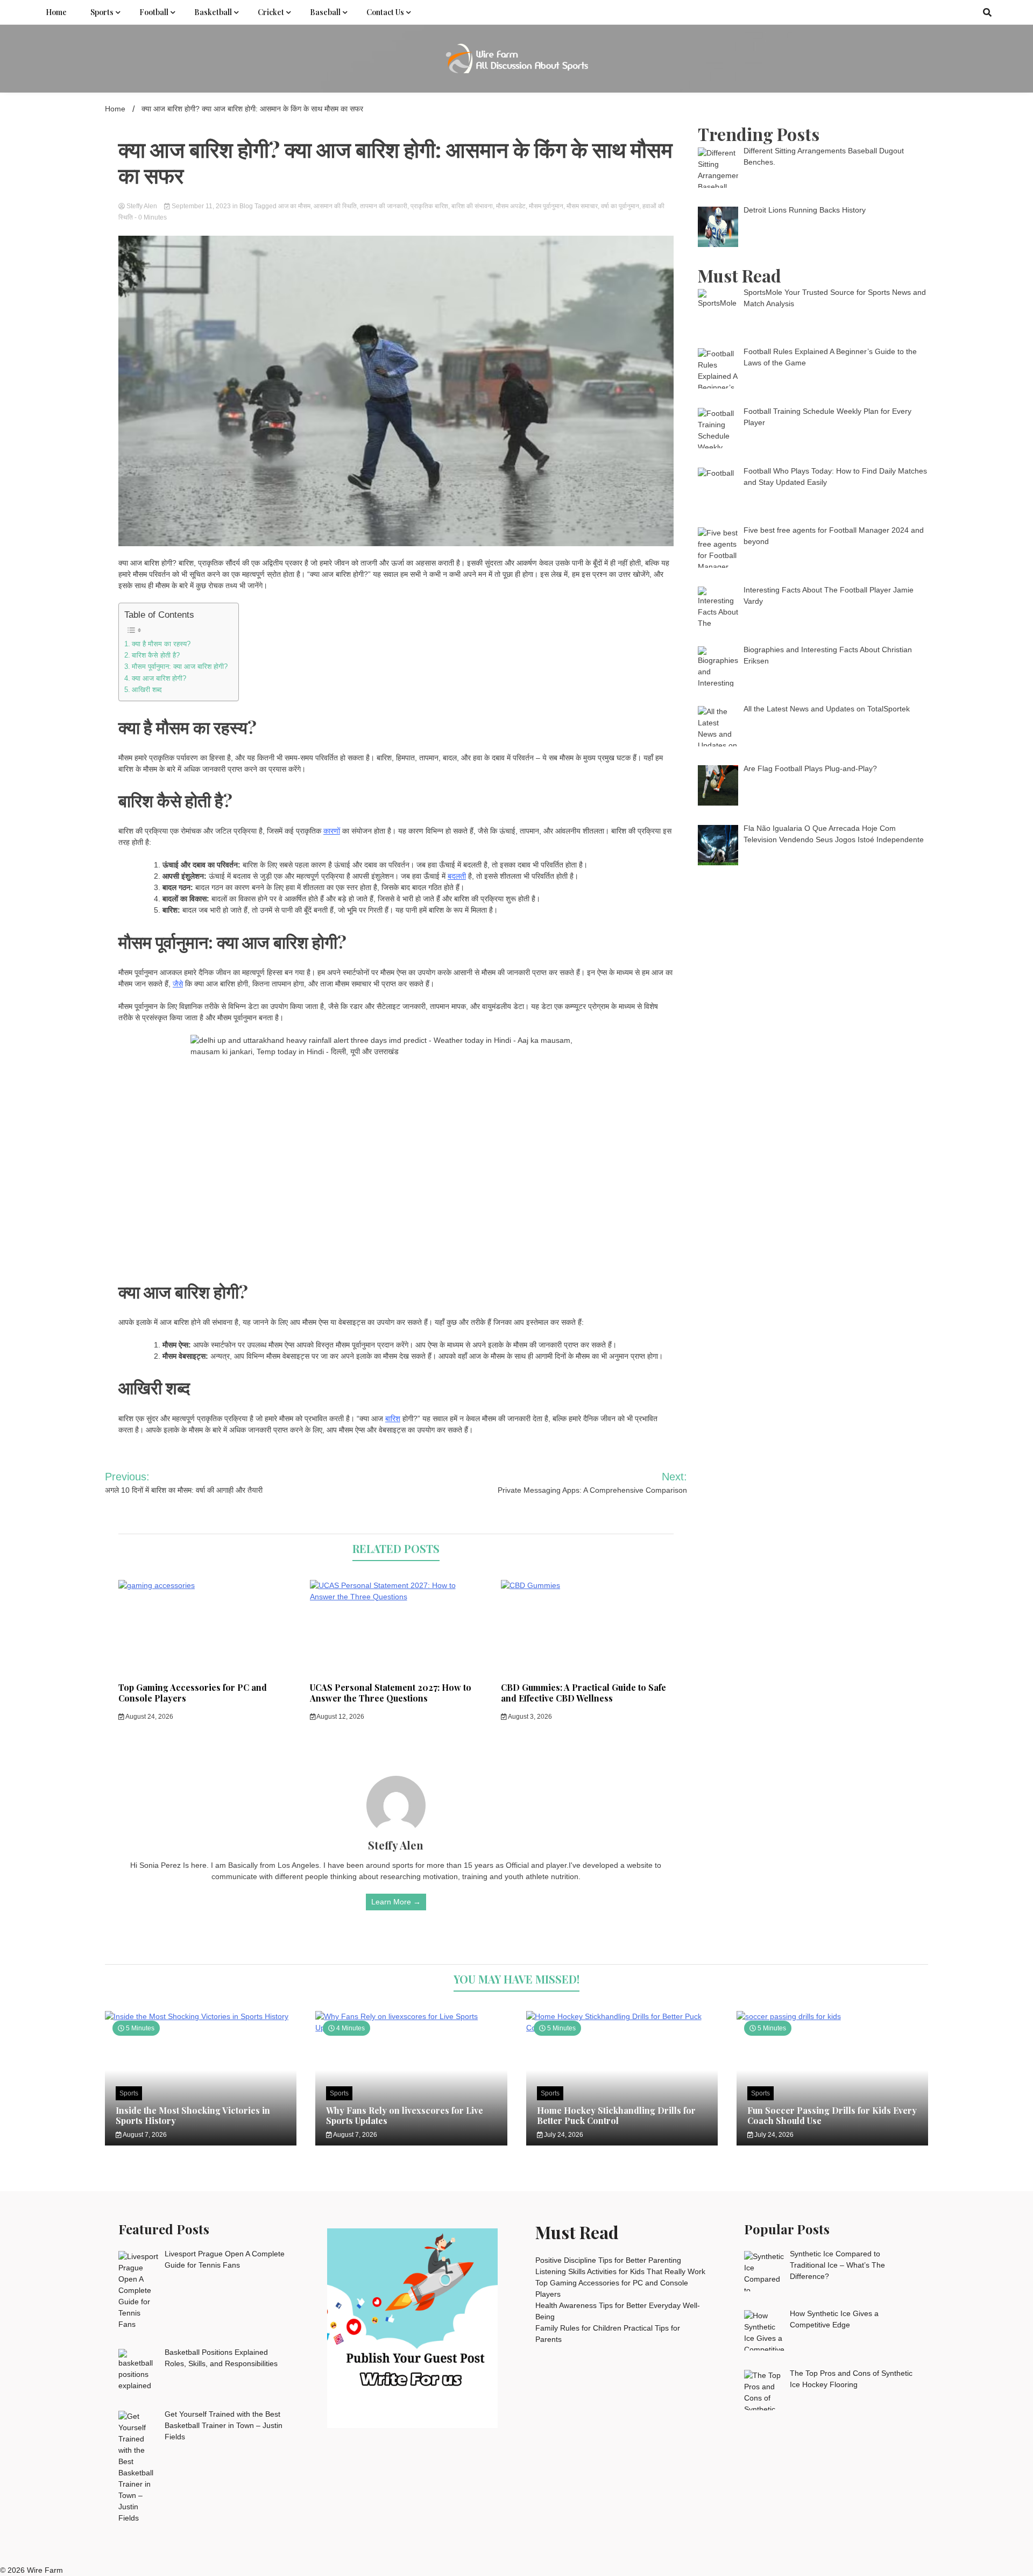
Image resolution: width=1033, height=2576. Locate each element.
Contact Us (385, 12)
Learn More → (396, 1902)
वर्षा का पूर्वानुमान (620, 206)
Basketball (213, 12)
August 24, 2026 (149, 1717)
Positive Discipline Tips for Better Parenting (608, 2260)
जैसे (178, 984)
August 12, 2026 (340, 1717)
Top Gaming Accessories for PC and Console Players (193, 1693)
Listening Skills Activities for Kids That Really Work (620, 2271)
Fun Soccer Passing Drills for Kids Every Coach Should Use (832, 2115)
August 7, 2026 (144, 2135)
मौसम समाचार (582, 206)
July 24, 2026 (563, 2135)
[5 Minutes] (201, 2016)
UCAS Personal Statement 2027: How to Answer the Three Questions (391, 1693)
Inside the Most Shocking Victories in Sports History (193, 2115)
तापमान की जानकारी (384, 206)
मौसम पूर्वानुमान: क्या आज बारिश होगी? (180, 667)
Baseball (325, 12)
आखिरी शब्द (147, 690)
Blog (246, 206)
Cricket (271, 12)
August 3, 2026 (529, 1717)
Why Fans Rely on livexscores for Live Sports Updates (405, 2115)
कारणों (332, 831)
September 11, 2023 (201, 206)
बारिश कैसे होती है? (156, 655)
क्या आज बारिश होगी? (159, 679)
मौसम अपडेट (511, 206)
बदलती (457, 876)
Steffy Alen (142, 206)
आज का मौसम (294, 206)
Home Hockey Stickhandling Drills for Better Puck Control (616, 2115)
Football (154, 12)
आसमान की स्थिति (335, 206)
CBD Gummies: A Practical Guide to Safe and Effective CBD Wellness (583, 1693)
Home (56, 12)
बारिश (393, 1418)
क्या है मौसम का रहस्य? (161, 644)
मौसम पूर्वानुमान (546, 206)
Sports (102, 12)
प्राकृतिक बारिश (429, 206)
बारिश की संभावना (472, 206)
